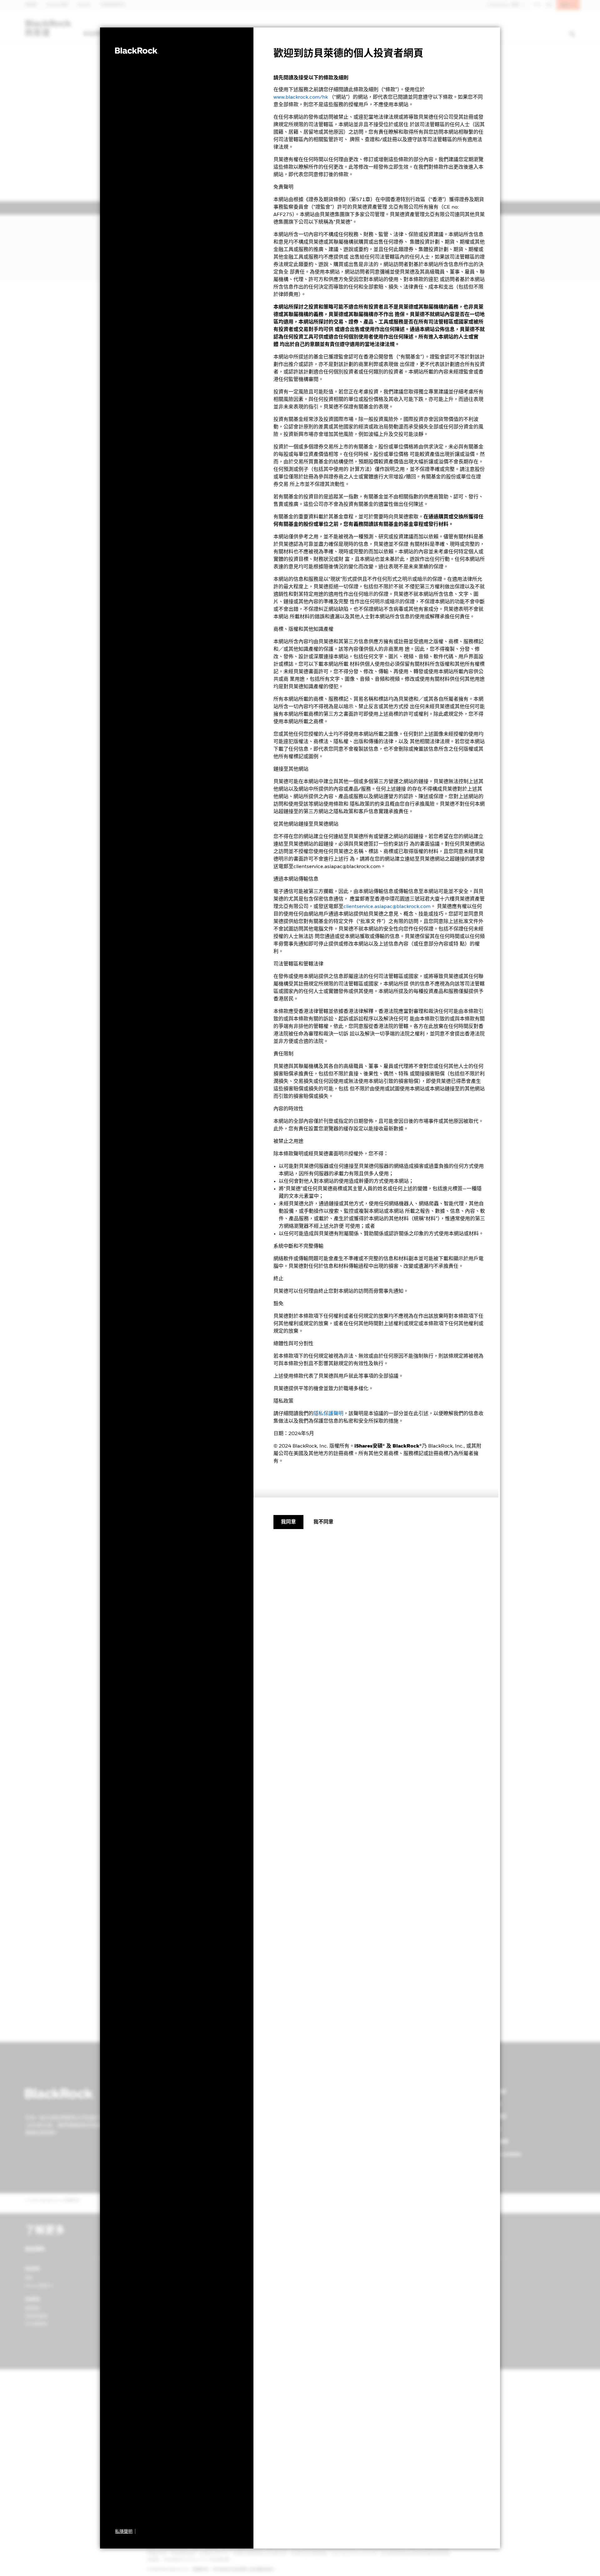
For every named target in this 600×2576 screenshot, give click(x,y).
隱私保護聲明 (328, 1414)
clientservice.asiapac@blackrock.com (387, 907)
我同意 (288, 1522)
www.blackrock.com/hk (301, 97)
